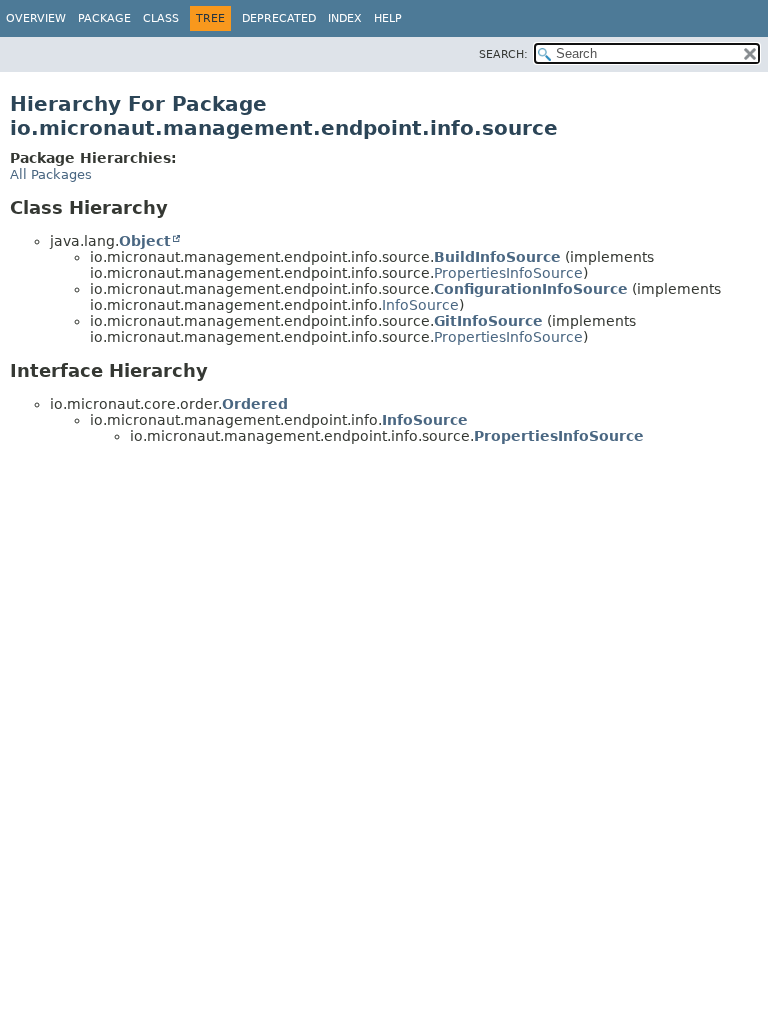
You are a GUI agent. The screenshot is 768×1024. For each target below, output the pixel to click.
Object (145, 241)
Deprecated (279, 18)
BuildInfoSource (497, 257)
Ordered (255, 404)
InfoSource (420, 305)
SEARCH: (503, 54)
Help (388, 18)
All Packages (51, 174)
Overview (36, 18)
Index (345, 18)
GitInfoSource (488, 321)
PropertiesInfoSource (508, 273)
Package (104, 18)
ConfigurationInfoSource (531, 289)
